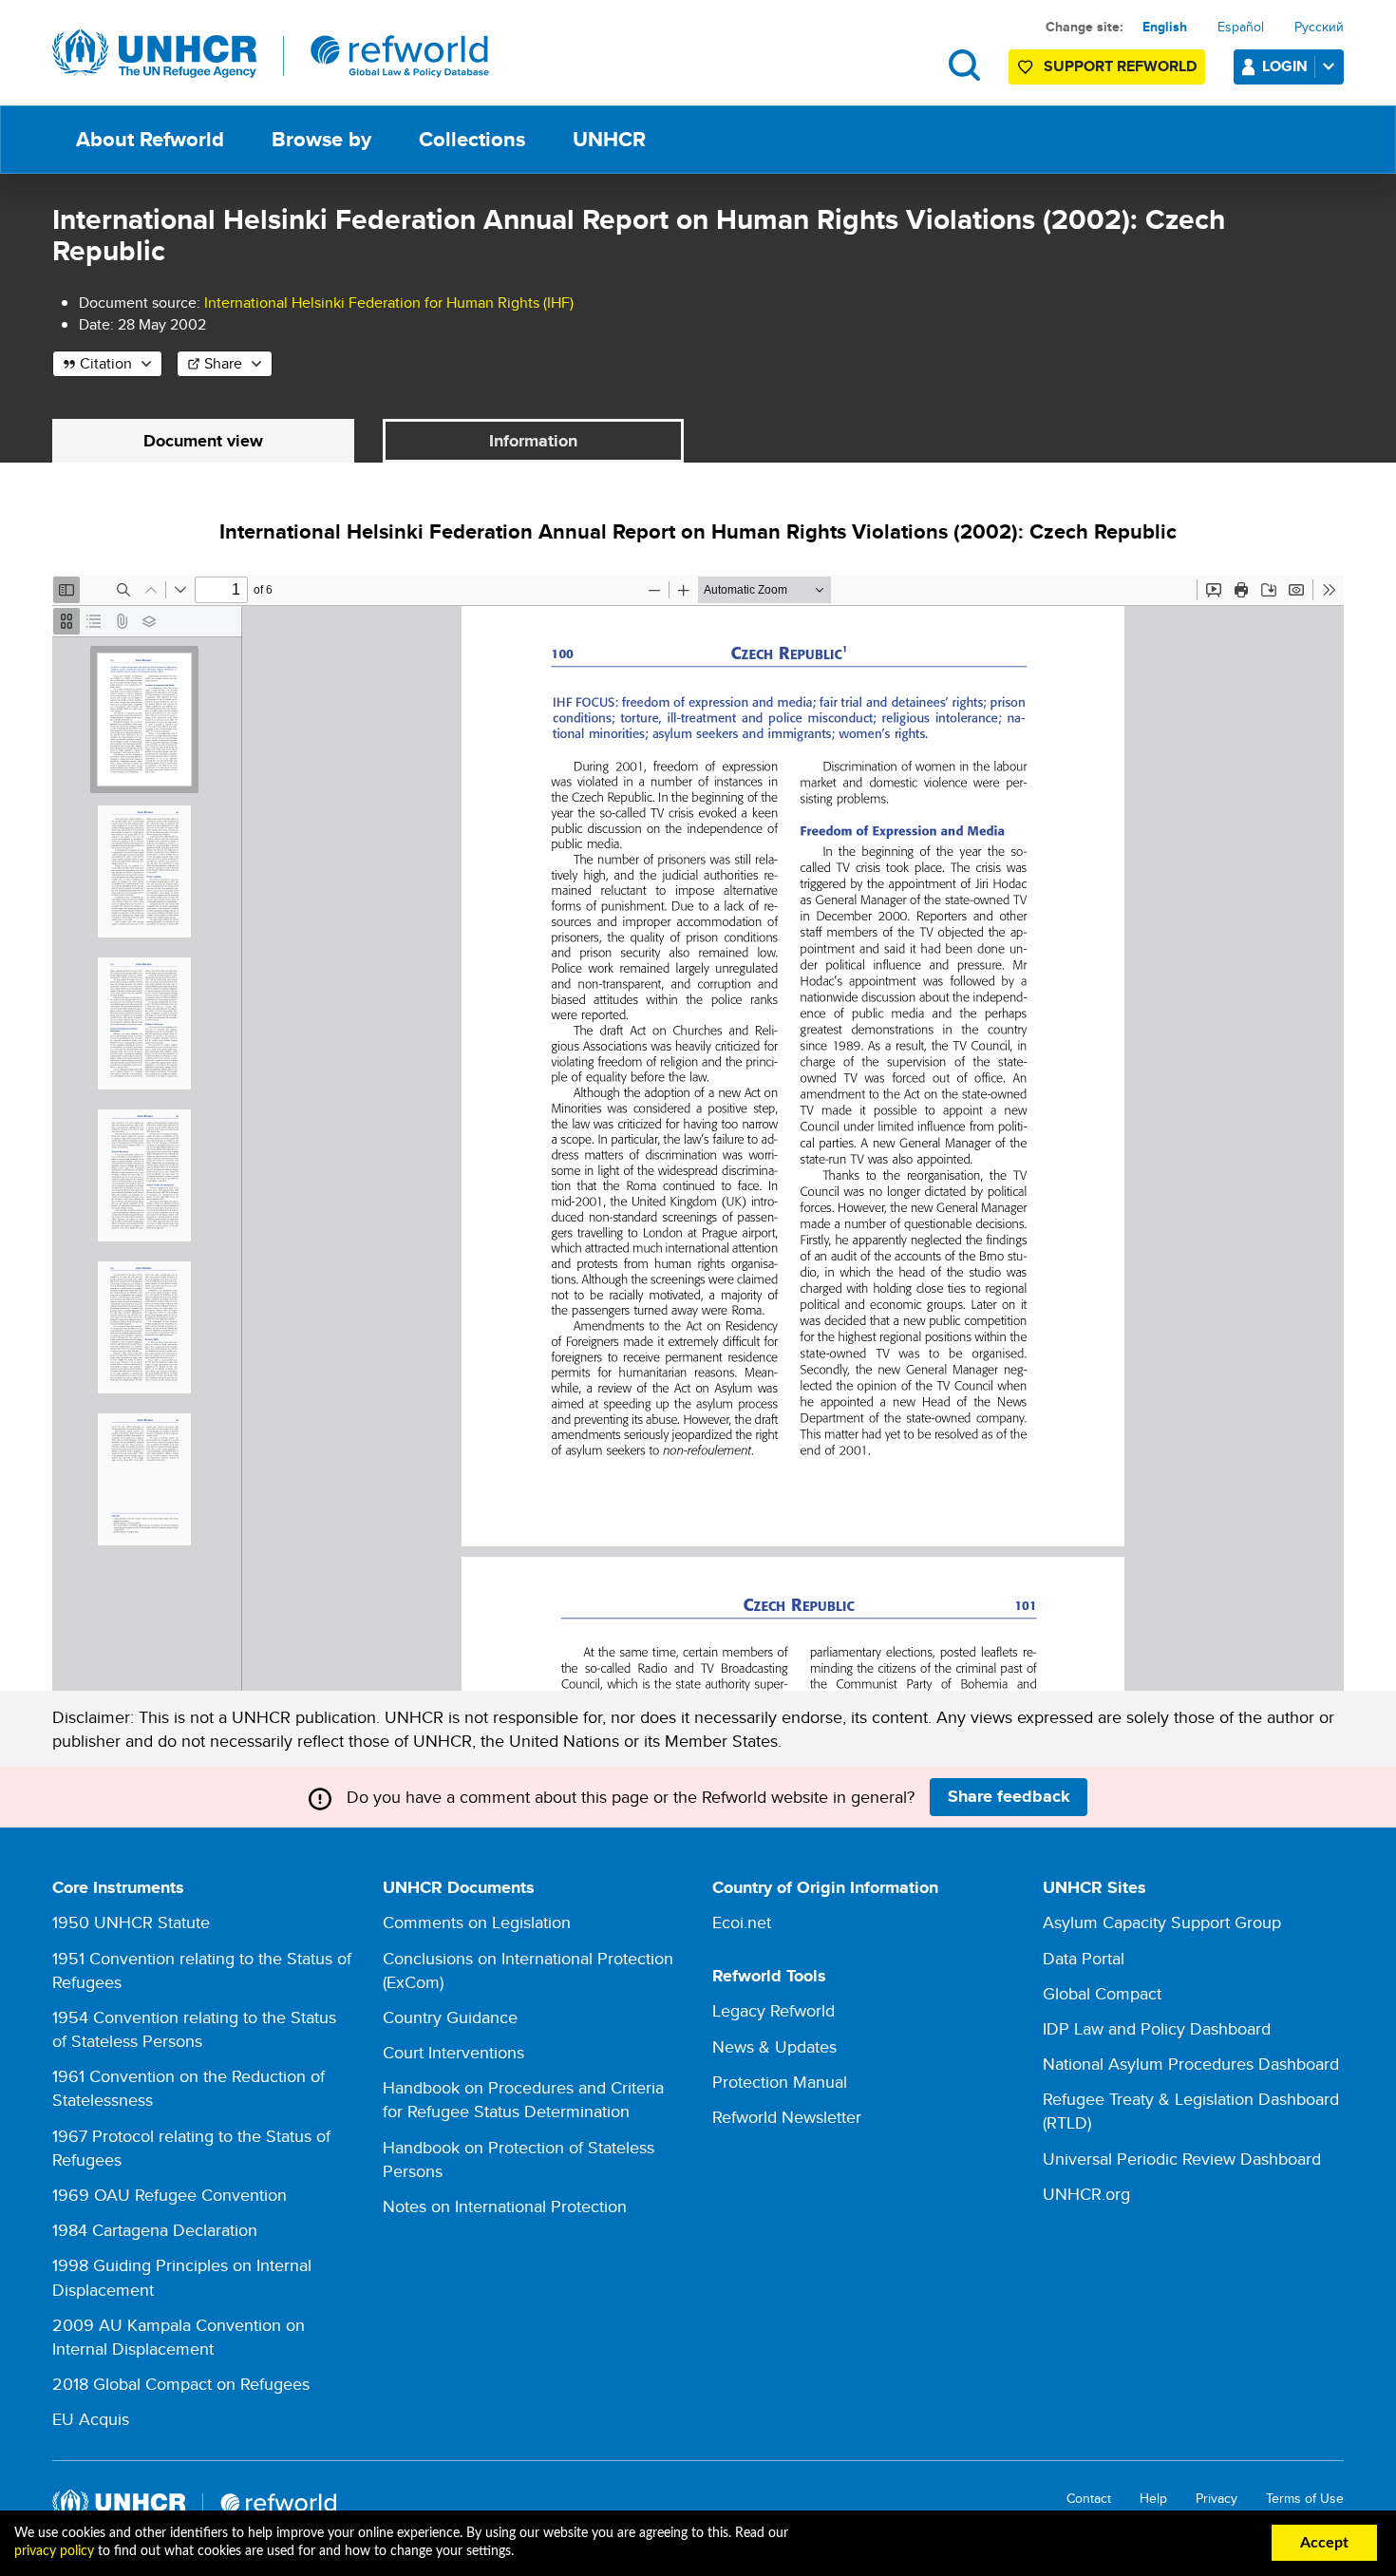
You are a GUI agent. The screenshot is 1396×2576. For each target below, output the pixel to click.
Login (1285, 66)
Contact (1089, 2499)
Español (1241, 27)
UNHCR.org (1086, 2194)
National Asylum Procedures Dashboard (1191, 2064)
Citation (106, 363)
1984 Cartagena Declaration (155, 2230)
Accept (1324, 2543)
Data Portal (1084, 1958)
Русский (1319, 27)
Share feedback (1009, 1796)
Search (964, 65)
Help (1153, 2499)
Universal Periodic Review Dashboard (1182, 2159)
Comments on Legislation (477, 1922)
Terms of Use (1305, 2499)
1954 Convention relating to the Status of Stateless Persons (194, 2029)
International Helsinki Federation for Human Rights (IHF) (389, 303)
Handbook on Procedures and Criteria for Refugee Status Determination (523, 2099)
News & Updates (774, 2046)
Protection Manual (780, 2082)
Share (223, 363)
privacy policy (54, 2551)
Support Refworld (1120, 66)
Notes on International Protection (505, 2206)
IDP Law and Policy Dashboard (1157, 2028)
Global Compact (1102, 1993)
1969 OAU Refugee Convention (170, 2195)
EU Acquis (91, 2419)
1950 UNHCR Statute (131, 1922)
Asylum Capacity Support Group (1162, 1922)
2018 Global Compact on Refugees (181, 2384)
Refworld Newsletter (787, 2117)
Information (533, 441)
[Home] (271, 54)
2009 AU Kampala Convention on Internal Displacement (179, 2337)
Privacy (1217, 2499)
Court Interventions (453, 2052)
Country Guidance (450, 2017)
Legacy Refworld (773, 2010)
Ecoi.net (742, 1922)
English (1165, 27)
